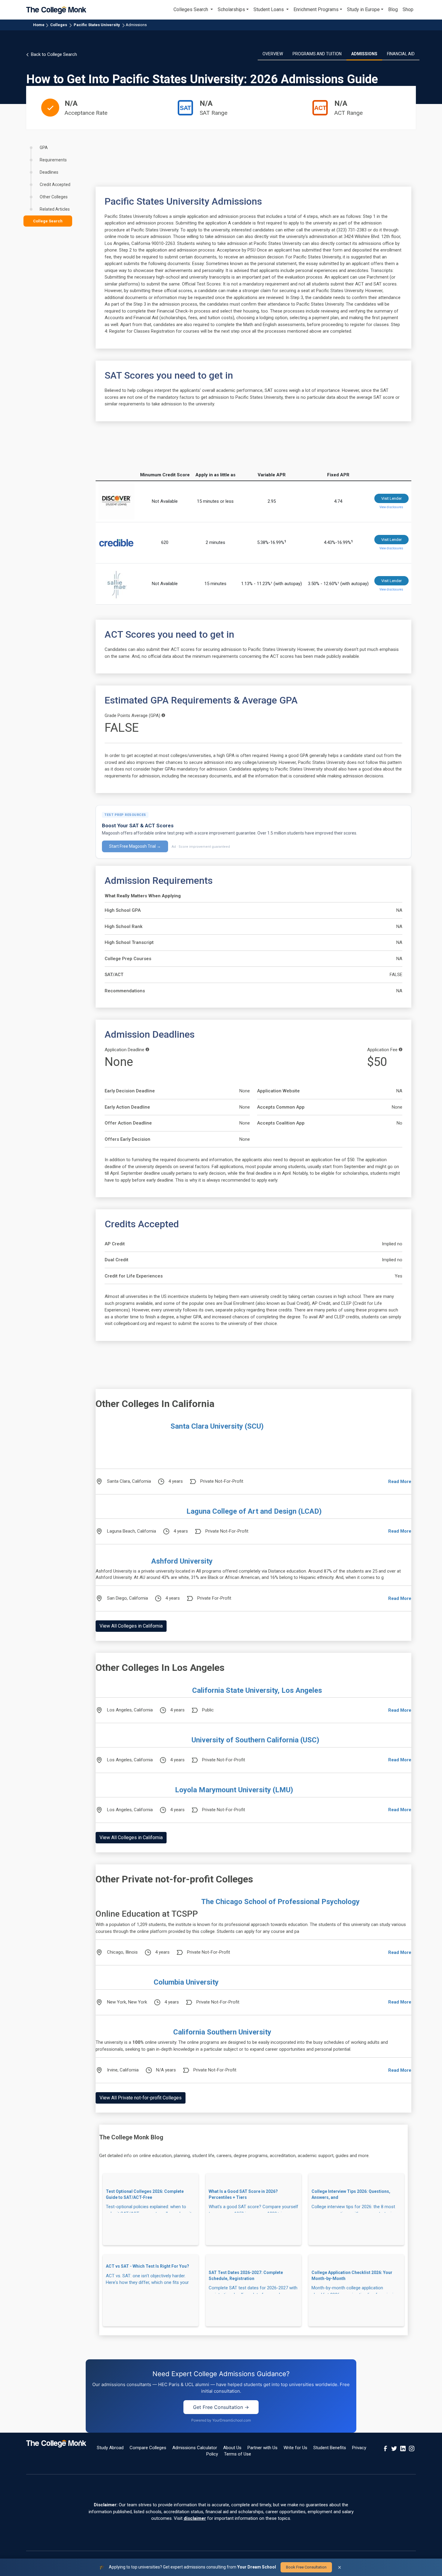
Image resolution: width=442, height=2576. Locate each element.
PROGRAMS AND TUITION (317, 54)
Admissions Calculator (195, 2448)
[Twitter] (394, 2448)
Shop (408, 9)
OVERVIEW (273, 54)
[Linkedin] (403, 2448)
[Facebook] (385, 2448)
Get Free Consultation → (221, 2407)
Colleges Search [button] (191, 9)
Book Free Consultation (306, 2567)
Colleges (59, 25)
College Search (48, 221)
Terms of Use (238, 2454)
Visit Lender (391, 498)
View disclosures (391, 507)
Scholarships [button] (231, 9)
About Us (232, 2448)
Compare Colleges (148, 2448)
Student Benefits (330, 2448)
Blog (393, 9)
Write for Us (295, 2448)
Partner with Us (262, 2448)
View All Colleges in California (131, 1626)
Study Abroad (110, 2448)
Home (39, 25)
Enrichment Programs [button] (316, 9)
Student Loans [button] (269, 9)
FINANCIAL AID (401, 54)
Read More (400, 1482)
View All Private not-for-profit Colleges (141, 2098)
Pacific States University (97, 25)
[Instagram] (412, 2448)
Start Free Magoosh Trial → (135, 846)
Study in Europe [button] (363, 9)
